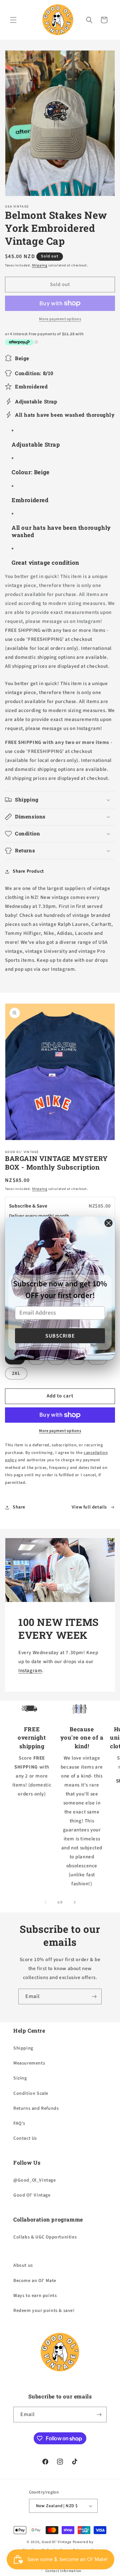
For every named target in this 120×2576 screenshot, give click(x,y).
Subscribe (60, 1336)
